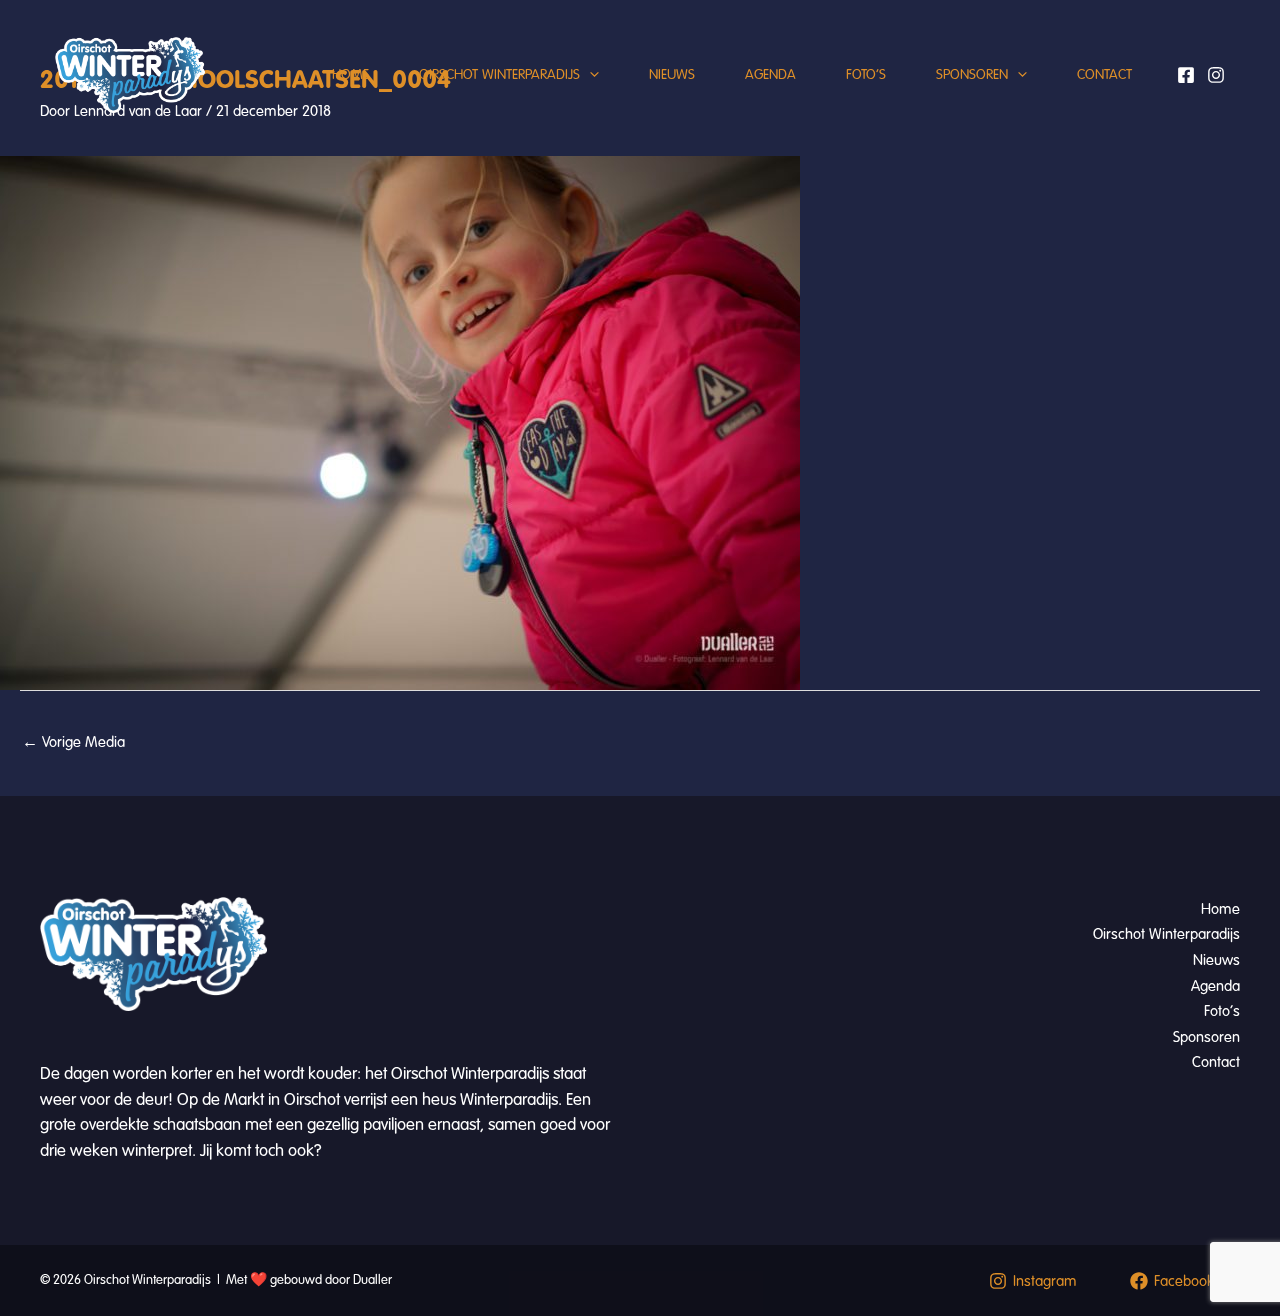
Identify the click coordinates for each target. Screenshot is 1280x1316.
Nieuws (672, 74)
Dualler (372, 1280)
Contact (1104, 74)
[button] (589, 75)
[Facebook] (1186, 75)
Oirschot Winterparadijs (499, 74)
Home (350, 74)
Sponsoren (972, 74)
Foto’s (866, 74)
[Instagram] (1216, 75)
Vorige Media (73, 742)
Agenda (770, 74)
